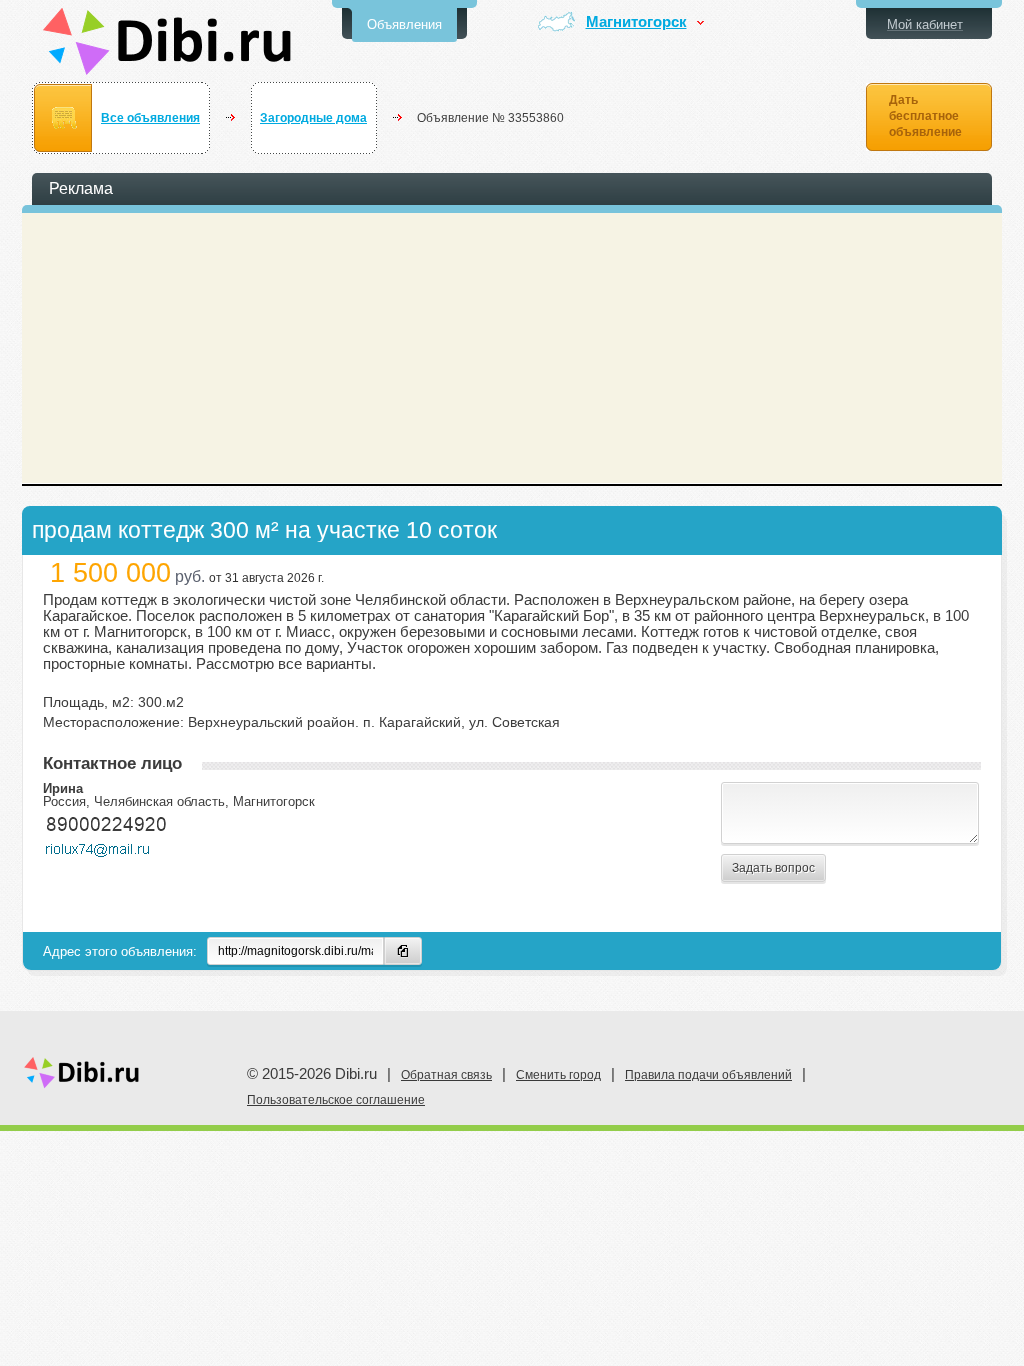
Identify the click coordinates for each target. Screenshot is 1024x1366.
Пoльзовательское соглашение (336, 1100)
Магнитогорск (636, 22)
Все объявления (150, 118)
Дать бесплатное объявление (925, 116)
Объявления (404, 24)
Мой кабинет (925, 24)
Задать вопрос (773, 868)
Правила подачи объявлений (708, 1075)
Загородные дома (313, 118)
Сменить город (558, 1075)
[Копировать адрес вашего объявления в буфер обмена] (403, 951)
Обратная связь (446, 1075)
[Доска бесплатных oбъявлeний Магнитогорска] (167, 41)
